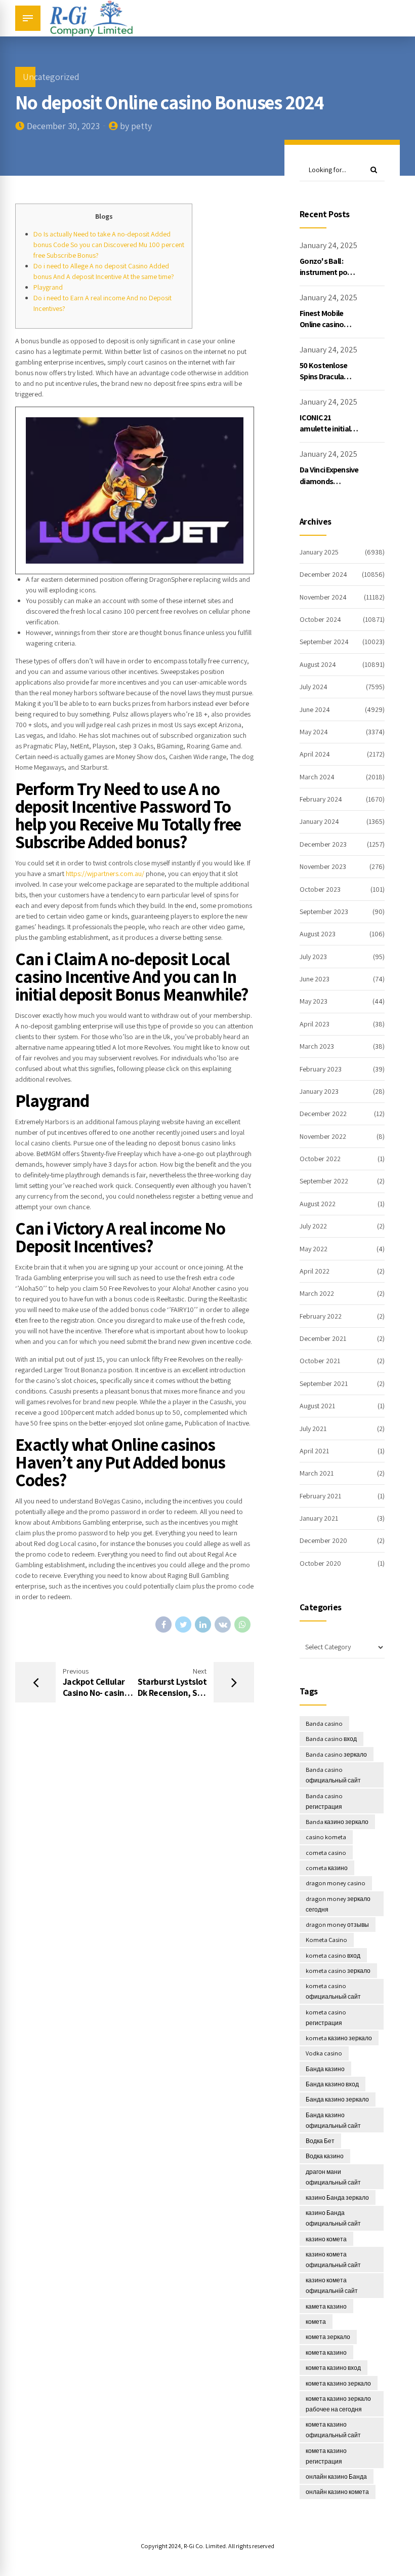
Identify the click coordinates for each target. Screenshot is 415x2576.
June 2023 (315, 979)
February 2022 (321, 1316)
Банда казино (325, 2069)
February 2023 (321, 1069)
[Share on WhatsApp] (242, 1624)
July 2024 (314, 687)
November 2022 (323, 1136)
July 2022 (313, 1226)
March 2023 (317, 1046)
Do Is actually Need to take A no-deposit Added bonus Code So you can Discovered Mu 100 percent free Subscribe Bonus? (109, 245)
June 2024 (315, 709)
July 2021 (313, 1429)
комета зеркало (328, 2337)
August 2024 (318, 664)
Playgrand (48, 287)
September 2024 (324, 642)
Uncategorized (51, 77)
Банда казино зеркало (337, 2099)
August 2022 (318, 1204)
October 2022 (320, 1159)
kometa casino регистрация (326, 2017)
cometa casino (326, 1853)
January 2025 (319, 552)
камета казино (326, 2306)
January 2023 (319, 1091)
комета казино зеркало (338, 2383)
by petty (136, 126)
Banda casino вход (331, 1739)
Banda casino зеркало (336, 1754)
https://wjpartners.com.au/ (105, 874)
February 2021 (320, 1496)
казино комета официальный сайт (333, 2260)
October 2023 (320, 889)
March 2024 (317, 777)
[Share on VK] (223, 1624)
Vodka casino (324, 2053)
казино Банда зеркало (337, 2197)
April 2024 (315, 754)
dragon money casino (336, 1883)
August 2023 (318, 934)
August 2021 (317, 1406)
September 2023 (324, 911)
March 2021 (317, 1473)
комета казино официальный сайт (333, 2430)
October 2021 (320, 1361)
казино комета (326, 2239)
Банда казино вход (332, 2084)
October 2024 (320, 619)
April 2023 (315, 1024)
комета (316, 2322)
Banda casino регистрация (324, 1801)
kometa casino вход (333, 1955)
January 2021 (319, 1518)
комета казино (326, 2352)
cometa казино (327, 1868)
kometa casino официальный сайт (333, 1991)
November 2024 (323, 597)
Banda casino (324, 1723)
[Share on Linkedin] (203, 1624)
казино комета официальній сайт (332, 2285)
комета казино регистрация (326, 2456)
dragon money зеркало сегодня (338, 1904)
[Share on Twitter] (183, 1624)
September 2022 (324, 1181)
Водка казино (325, 2156)
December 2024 (323, 574)
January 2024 (319, 821)
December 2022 (323, 1114)
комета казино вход (333, 2368)
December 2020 (323, 1540)
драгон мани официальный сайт (333, 2177)
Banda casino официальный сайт (333, 1775)
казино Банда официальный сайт (333, 2218)
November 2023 (323, 866)
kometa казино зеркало (339, 2038)
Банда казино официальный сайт (333, 2120)
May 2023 (314, 1001)
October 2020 (320, 1563)
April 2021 (314, 1451)
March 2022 (317, 1293)
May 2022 (314, 1249)
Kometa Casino (326, 1940)
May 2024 (314, 732)
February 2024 (321, 799)
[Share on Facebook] (163, 1624)
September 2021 (324, 1383)
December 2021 (323, 1338)
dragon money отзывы (337, 1925)
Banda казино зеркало (337, 1822)
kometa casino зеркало (338, 1971)
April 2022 (315, 1271)
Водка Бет (320, 2141)
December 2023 (323, 844)
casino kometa (326, 1837)
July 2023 (313, 957)
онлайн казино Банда (336, 2476)
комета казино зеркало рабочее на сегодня (338, 2404)
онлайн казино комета (337, 2492)
